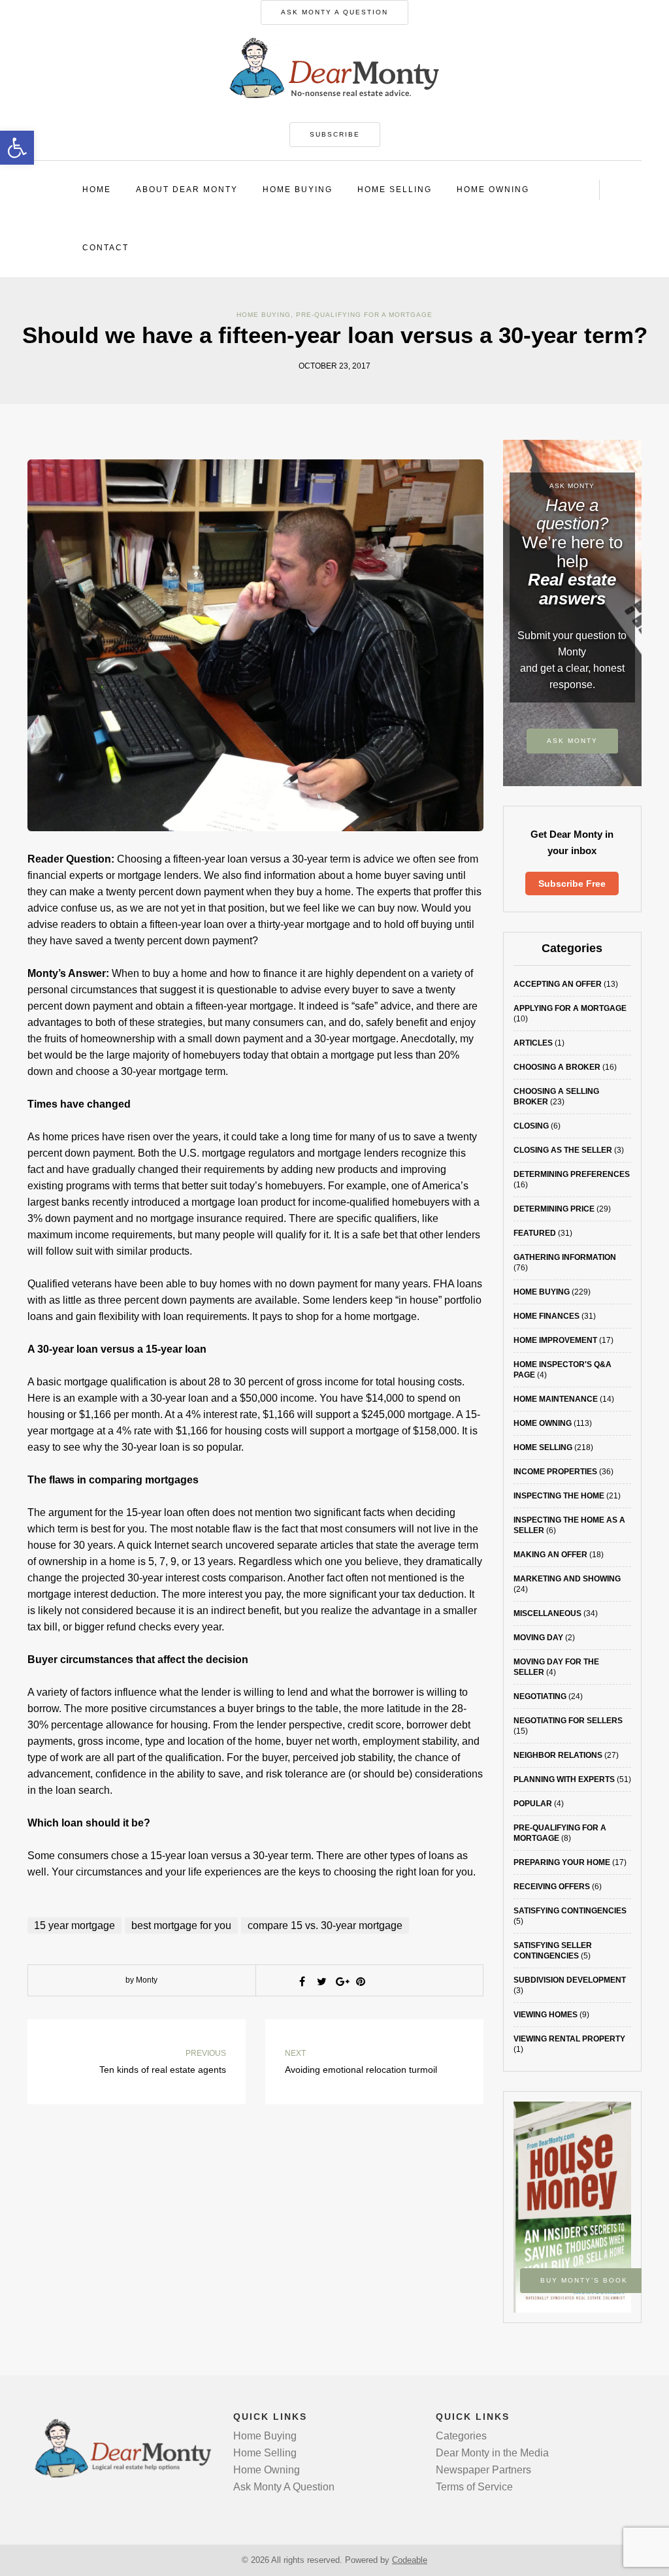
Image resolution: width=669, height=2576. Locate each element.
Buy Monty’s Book (584, 2280)
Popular (533, 1804)
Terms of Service (474, 2487)
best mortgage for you (181, 1925)
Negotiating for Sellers (568, 1721)
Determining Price (554, 1209)
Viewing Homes (546, 2015)
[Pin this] (361, 1981)
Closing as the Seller (563, 1150)
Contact (106, 248)
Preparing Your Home (562, 1862)
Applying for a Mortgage (570, 1008)
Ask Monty (572, 741)
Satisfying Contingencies (570, 1911)
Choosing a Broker (557, 1067)
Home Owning (493, 190)
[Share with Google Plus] (341, 1981)
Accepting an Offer (558, 984)
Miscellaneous (547, 1613)
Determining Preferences (572, 1174)
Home (97, 190)
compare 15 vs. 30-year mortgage (325, 1925)
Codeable (410, 2560)
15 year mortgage (74, 1925)
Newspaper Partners (483, 2470)
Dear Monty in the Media (492, 2453)
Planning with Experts (564, 1779)
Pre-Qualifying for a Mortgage (364, 315)
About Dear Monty (187, 190)
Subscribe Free (572, 883)
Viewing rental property (569, 2039)
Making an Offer (550, 1555)
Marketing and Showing (567, 1579)
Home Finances (547, 1316)
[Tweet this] (321, 1981)
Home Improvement (555, 1340)
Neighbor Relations (558, 1755)
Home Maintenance (556, 1399)
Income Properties (555, 1472)
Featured (535, 1233)
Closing (531, 1126)
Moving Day (538, 1638)
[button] (17, 148)
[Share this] (302, 1981)
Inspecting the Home (559, 1496)
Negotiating (540, 1696)
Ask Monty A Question (334, 12)
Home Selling (395, 190)
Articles (533, 1043)
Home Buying (298, 190)
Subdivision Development (570, 1980)
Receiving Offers (552, 1887)
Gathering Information (565, 1257)
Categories (461, 2436)
